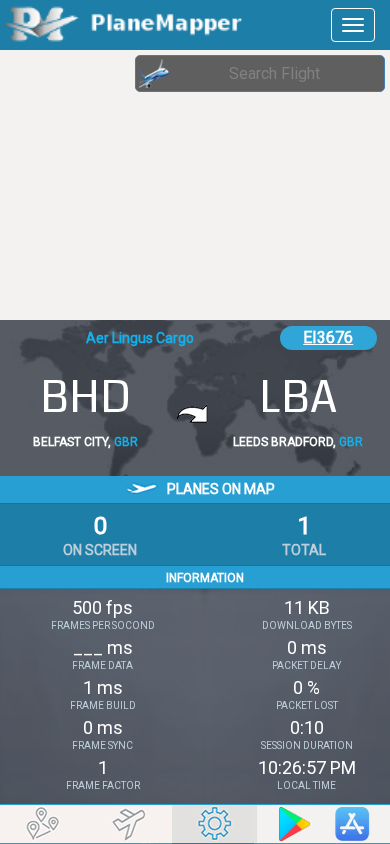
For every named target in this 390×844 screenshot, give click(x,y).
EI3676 (328, 337)
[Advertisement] (160, 185)
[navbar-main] (353, 25)
